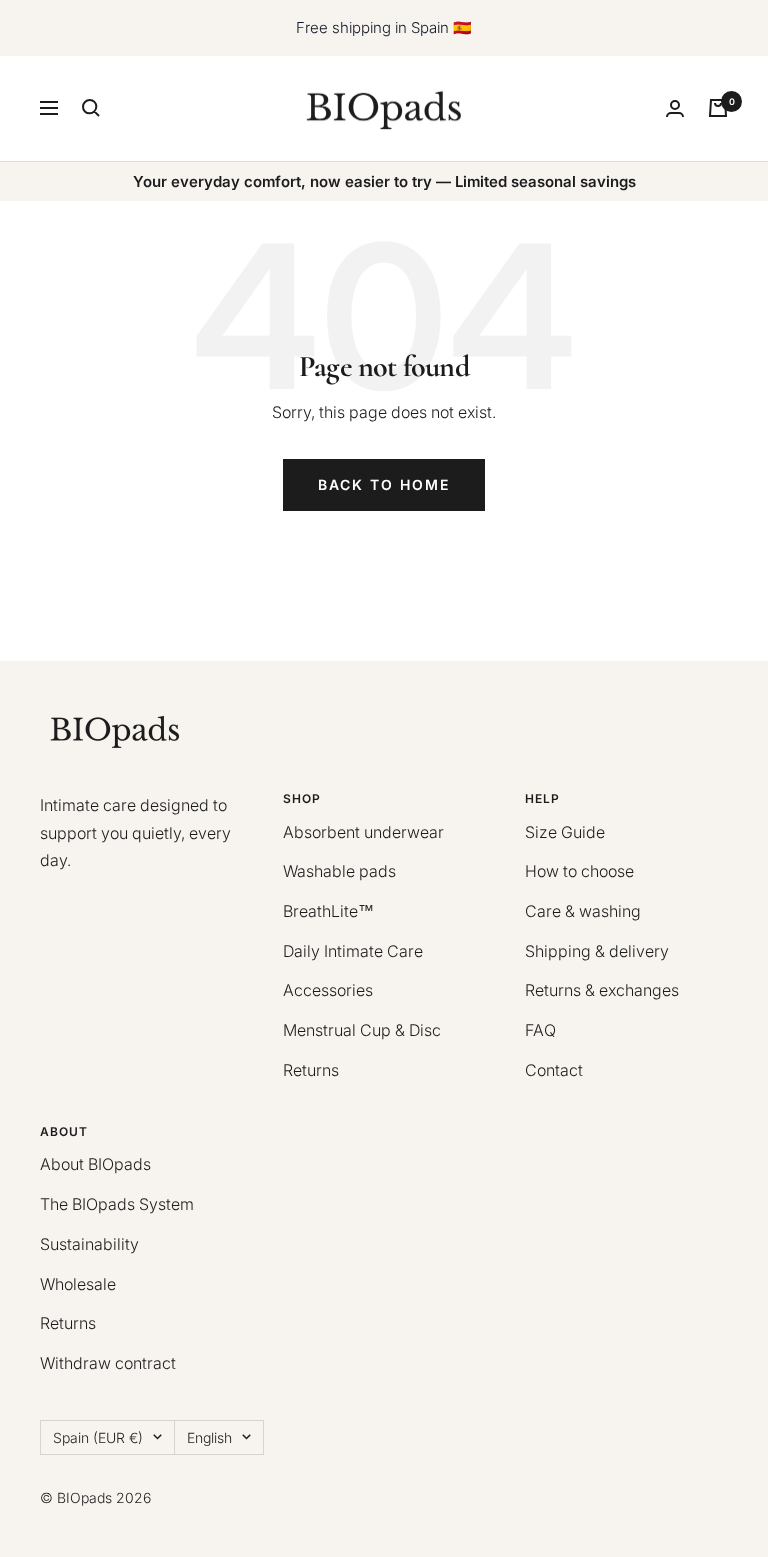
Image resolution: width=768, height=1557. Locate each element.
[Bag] (718, 108)
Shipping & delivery (597, 951)
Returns (311, 1070)
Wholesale (78, 1284)
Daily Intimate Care (353, 951)
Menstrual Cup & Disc (362, 1030)
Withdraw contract (108, 1363)
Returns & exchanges (602, 990)
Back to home (384, 484)
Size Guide (565, 832)
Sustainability (89, 1244)
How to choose (579, 871)
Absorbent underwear (363, 832)
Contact (554, 1070)
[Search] (91, 108)
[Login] (675, 108)
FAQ (540, 1030)
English (209, 1437)
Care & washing (583, 911)
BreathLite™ (328, 911)
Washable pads (339, 871)
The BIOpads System (117, 1204)
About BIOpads (95, 1164)
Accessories (328, 990)
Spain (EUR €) (98, 1437)
